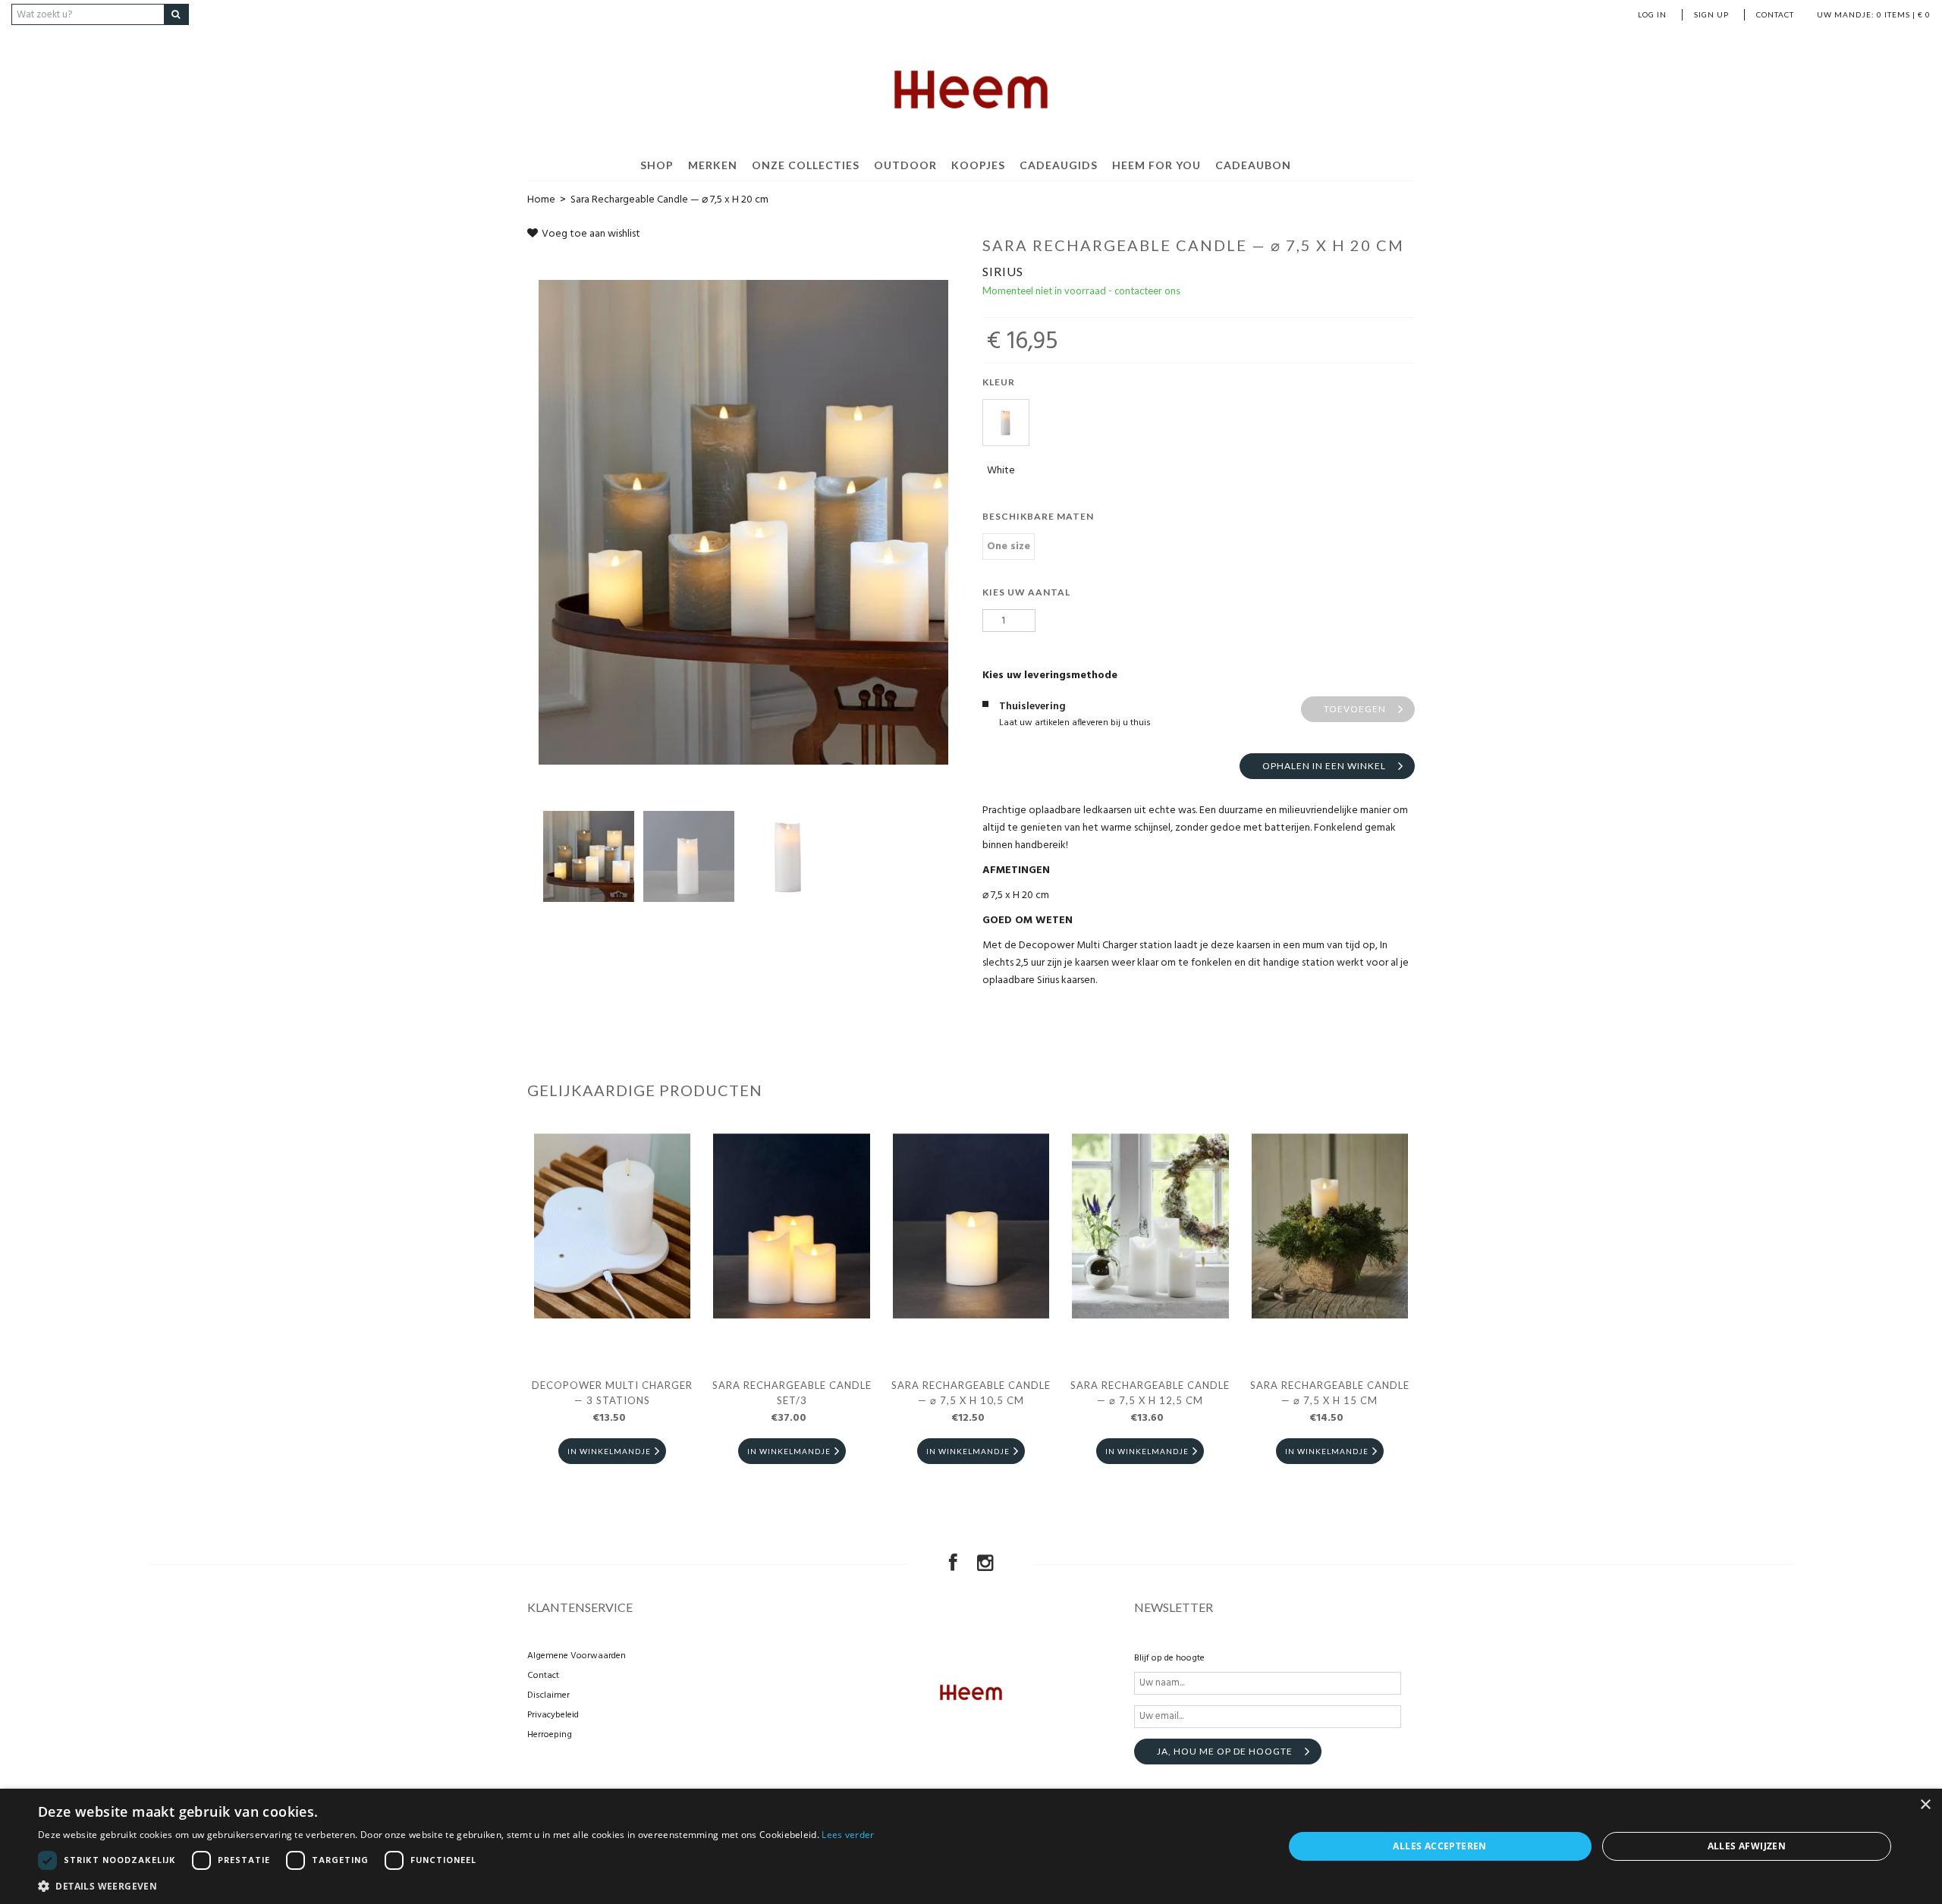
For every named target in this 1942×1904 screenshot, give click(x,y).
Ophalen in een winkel (1324, 766)
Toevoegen (1355, 709)
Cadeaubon (1253, 165)
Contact (1775, 14)
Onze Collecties (806, 165)
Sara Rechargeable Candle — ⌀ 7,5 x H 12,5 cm (1150, 1393)
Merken (713, 165)
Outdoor (905, 165)
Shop (657, 165)
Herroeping (550, 1735)
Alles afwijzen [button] (1747, 1846)
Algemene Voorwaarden (577, 1656)
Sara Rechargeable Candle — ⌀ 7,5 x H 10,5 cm (971, 1393)
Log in (1652, 14)
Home (541, 200)
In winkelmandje (609, 1451)
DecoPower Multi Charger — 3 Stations (612, 1393)
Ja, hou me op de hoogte (1225, 1751)
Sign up (1711, 14)
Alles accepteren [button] (1439, 1846)
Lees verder (848, 1835)
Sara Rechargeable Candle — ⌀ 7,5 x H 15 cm (1330, 1393)
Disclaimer (548, 1695)
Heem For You (1156, 165)
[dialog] (971, 1846)
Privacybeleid (553, 1715)
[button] (456, 1885)
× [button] (1925, 1805)
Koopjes (978, 165)
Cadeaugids (1059, 165)
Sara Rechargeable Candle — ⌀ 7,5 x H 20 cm (669, 200)
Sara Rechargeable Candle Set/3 (792, 1393)
